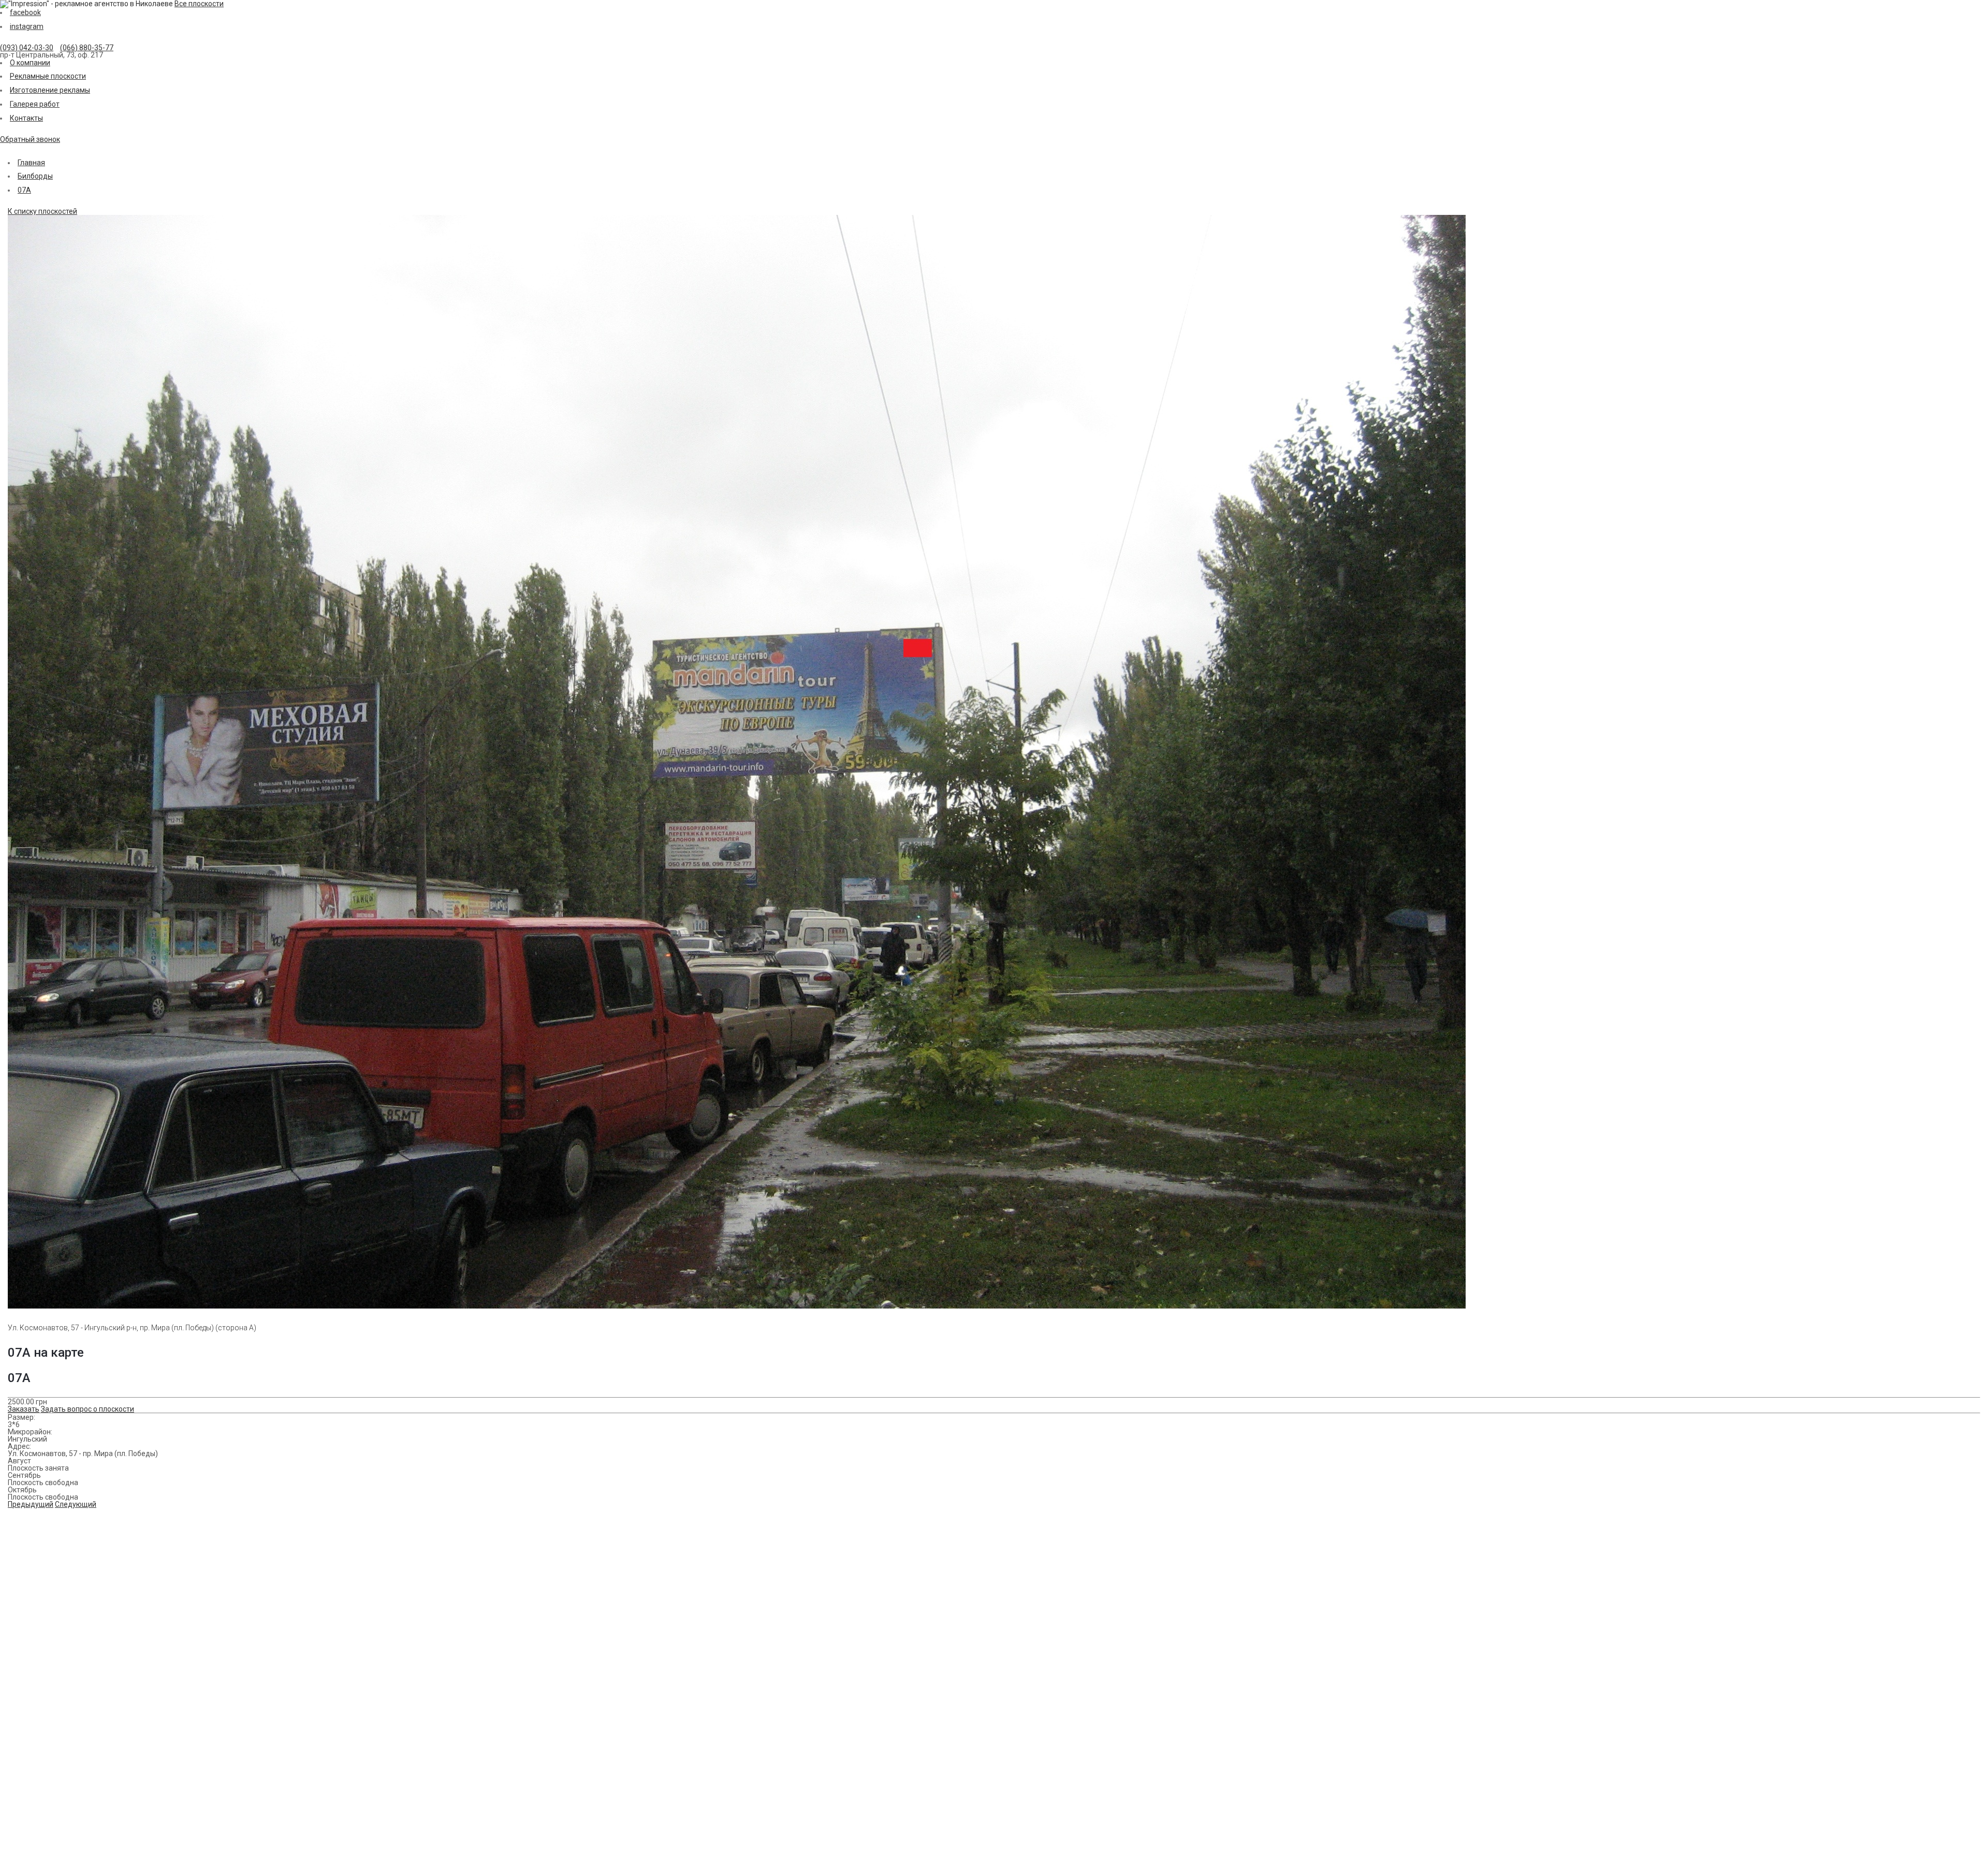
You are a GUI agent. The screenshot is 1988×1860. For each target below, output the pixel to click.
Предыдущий (31, 1504)
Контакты (26, 118)
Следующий (76, 1504)
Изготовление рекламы (50, 90)
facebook (25, 12)
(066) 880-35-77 (87, 48)
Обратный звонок (30, 139)
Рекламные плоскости (48, 76)
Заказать (24, 1409)
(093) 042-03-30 (27, 48)
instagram (27, 26)
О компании (30, 63)
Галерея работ (35, 104)
